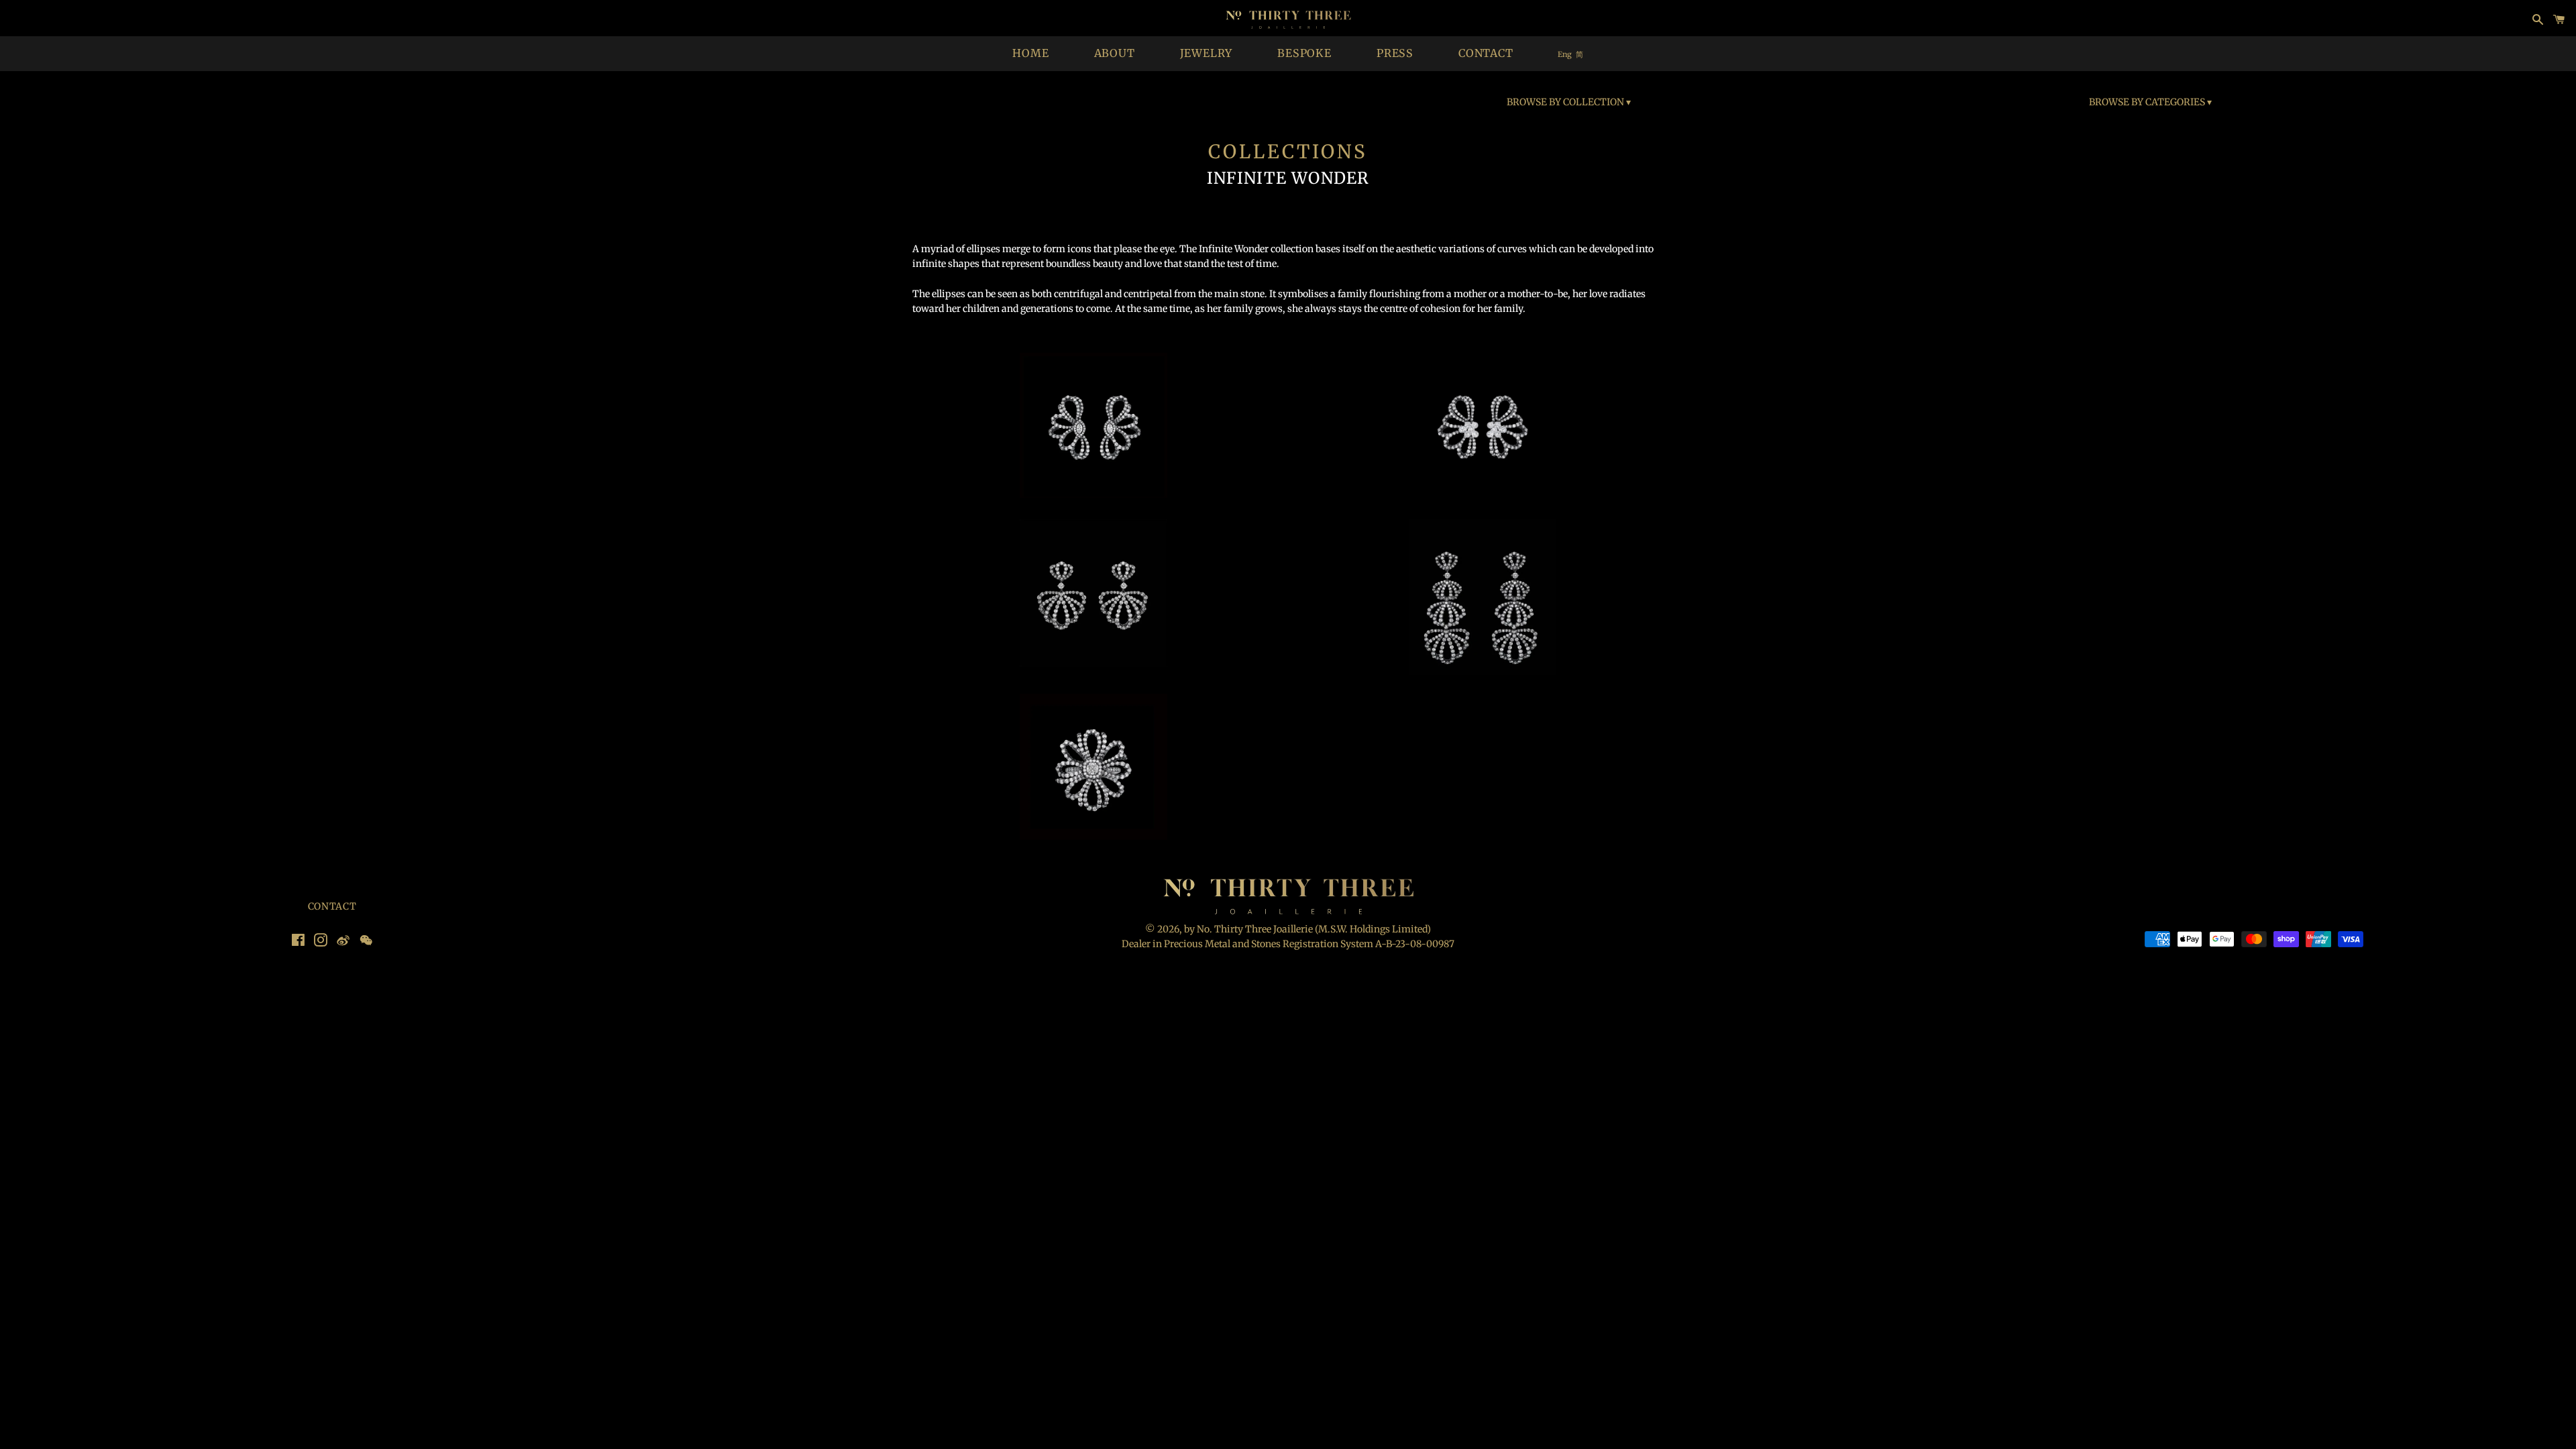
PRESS (1395, 53)
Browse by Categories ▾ (2150, 102)
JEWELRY (1206, 53)
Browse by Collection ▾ (1569, 102)
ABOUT (1115, 53)
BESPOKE (1304, 53)
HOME (1030, 53)
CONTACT (1486, 53)
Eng (1565, 54)
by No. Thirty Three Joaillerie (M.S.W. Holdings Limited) (1307, 929)
